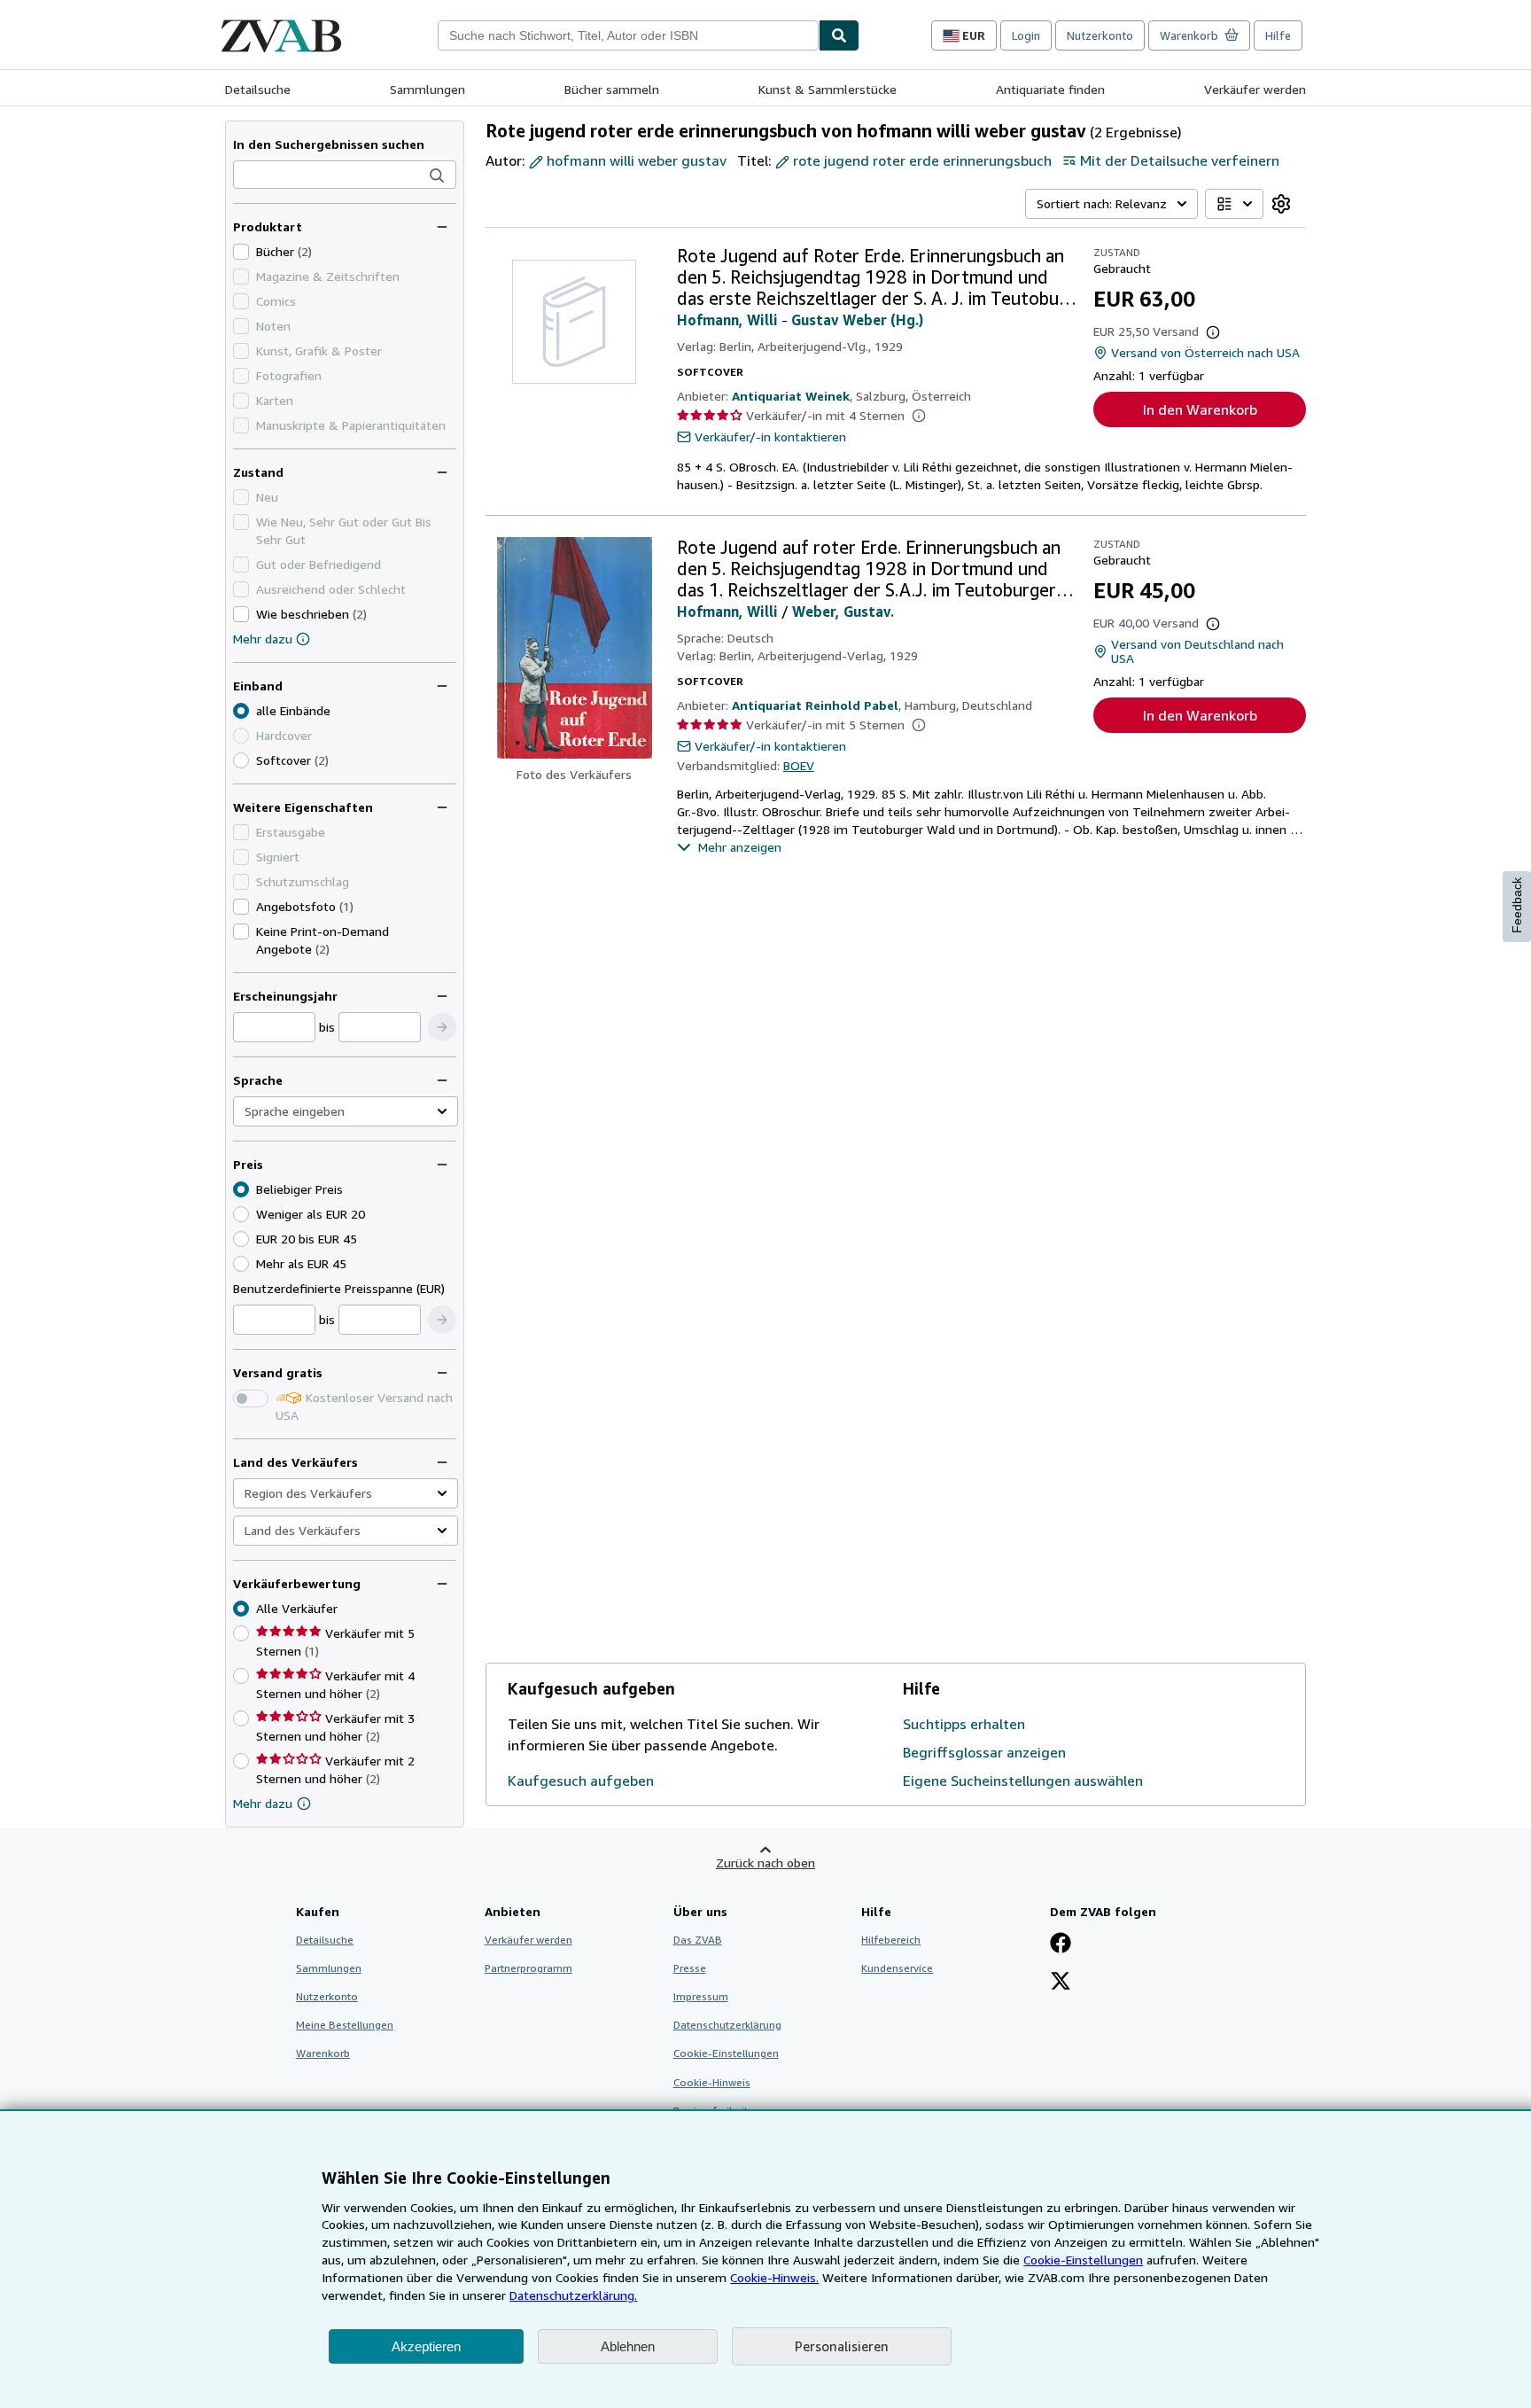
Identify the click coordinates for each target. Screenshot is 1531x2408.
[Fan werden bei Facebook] (1061, 1944)
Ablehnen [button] (628, 2346)
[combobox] (628, 35)
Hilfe (1278, 35)
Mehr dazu (263, 639)
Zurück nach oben (765, 1862)
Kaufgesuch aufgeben (581, 1781)
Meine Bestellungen (345, 2025)
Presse (690, 1968)
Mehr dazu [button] (263, 1803)
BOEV (799, 765)
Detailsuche (258, 89)
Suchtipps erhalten (964, 1724)
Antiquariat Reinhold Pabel (815, 705)
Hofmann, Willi (727, 320)
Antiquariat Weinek (791, 396)
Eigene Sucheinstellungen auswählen (1023, 1781)
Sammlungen (427, 89)
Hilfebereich (891, 1940)
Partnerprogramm (528, 1968)
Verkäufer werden (1255, 89)
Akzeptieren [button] (426, 2346)
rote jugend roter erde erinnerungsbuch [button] (922, 160)
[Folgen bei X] (1061, 1983)
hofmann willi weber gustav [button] (637, 160)
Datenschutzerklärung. (573, 2295)
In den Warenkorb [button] (1200, 409)
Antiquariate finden (1050, 89)
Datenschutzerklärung (727, 2025)
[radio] (241, 760)
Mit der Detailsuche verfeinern (1180, 160)
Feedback (1517, 905)
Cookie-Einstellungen (1083, 2260)
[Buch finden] (839, 35)
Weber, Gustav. (843, 612)
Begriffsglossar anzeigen (984, 1752)
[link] (1281, 204)
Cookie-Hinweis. (774, 2277)
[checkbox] (241, 252)
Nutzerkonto (1100, 35)
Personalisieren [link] (842, 2346)
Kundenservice (897, 1968)
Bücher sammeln (612, 89)
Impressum (701, 1996)
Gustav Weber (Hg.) (857, 320)
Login (1026, 35)
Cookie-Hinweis (712, 2082)
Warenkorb (323, 2053)
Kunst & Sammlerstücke (828, 89)
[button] (437, 175)
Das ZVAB (698, 1940)
